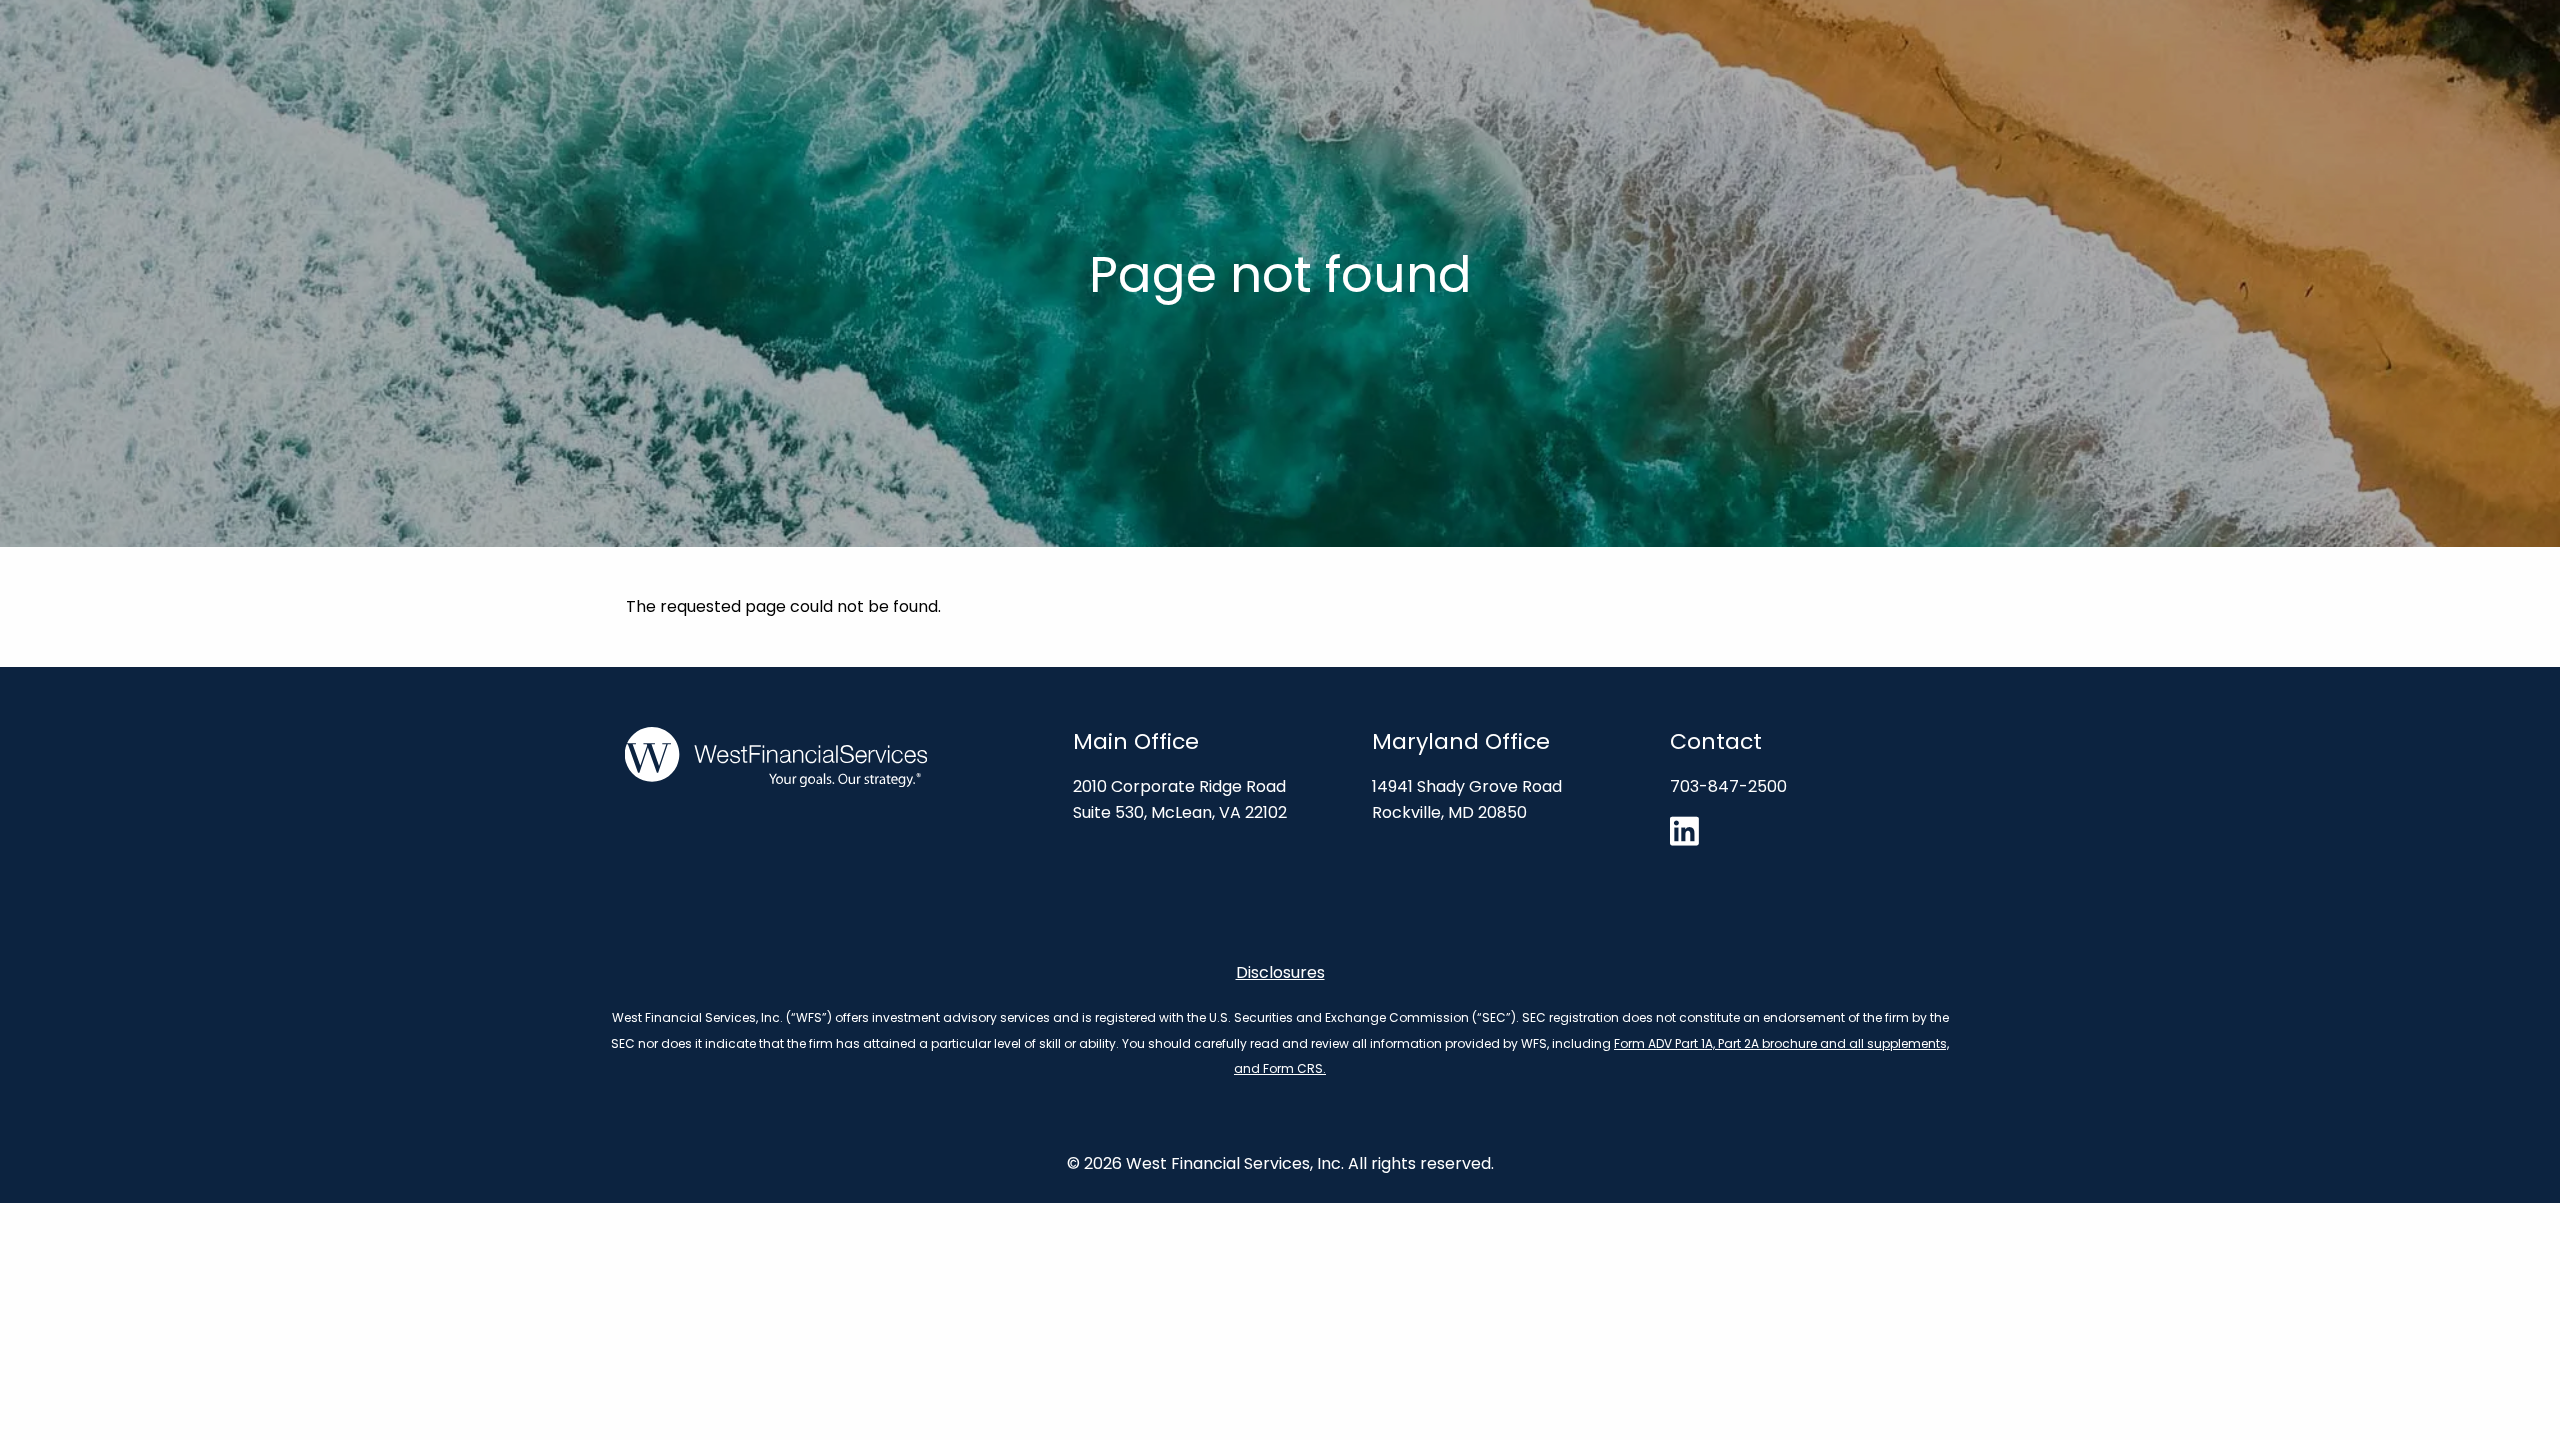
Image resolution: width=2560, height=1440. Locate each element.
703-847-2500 (1728, 786)
